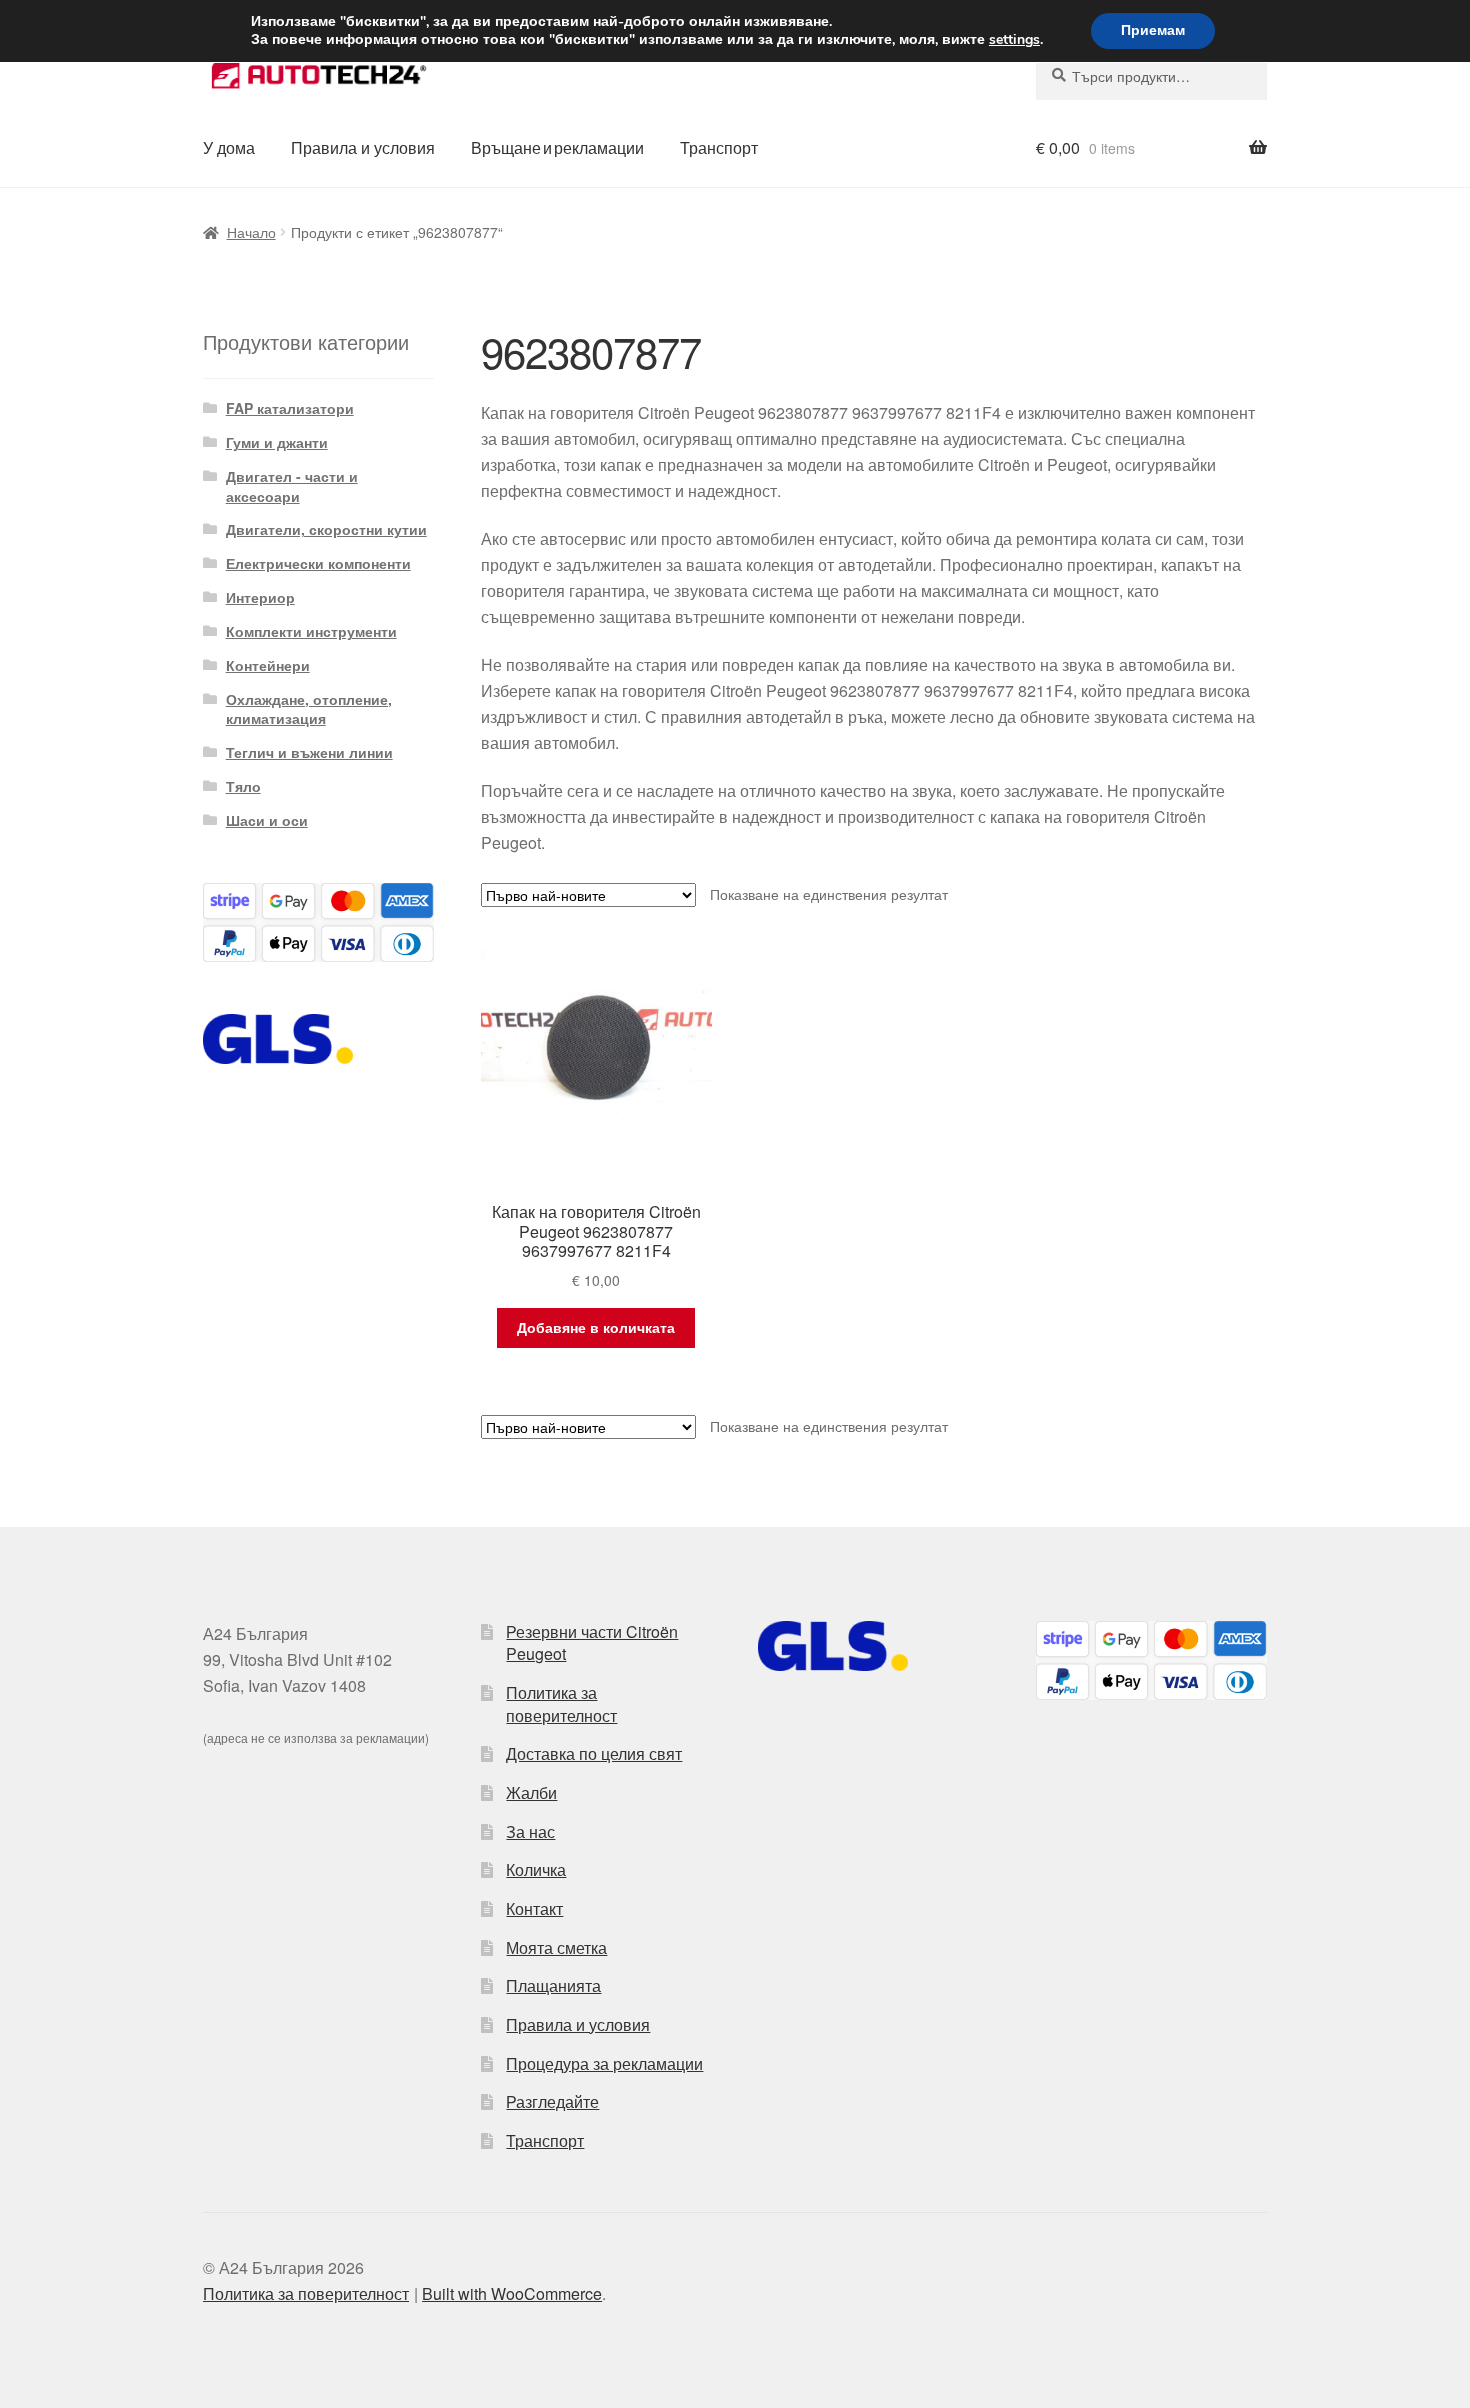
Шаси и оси (267, 820)
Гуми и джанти (277, 442)
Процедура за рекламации (604, 2063)
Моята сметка (556, 1947)
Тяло (243, 786)
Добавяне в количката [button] (596, 1327)
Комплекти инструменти (311, 631)
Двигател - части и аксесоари (292, 486)
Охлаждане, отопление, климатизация (309, 709)
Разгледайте (552, 2101)
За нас (530, 1831)
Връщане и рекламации (557, 147)
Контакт (534, 1908)
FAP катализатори (290, 408)
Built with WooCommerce (512, 2293)
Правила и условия (363, 147)
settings (1014, 40)
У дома (229, 147)
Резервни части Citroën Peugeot (592, 1643)
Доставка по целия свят (594, 1753)
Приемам (1153, 30)
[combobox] (1151, 76)
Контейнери (268, 665)
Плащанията (553, 1985)
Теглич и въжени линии (309, 752)
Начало (251, 232)
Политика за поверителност (561, 1704)
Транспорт (719, 147)
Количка (536, 1869)
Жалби (531, 1792)
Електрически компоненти (318, 563)
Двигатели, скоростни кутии (326, 529)
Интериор (260, 597)
